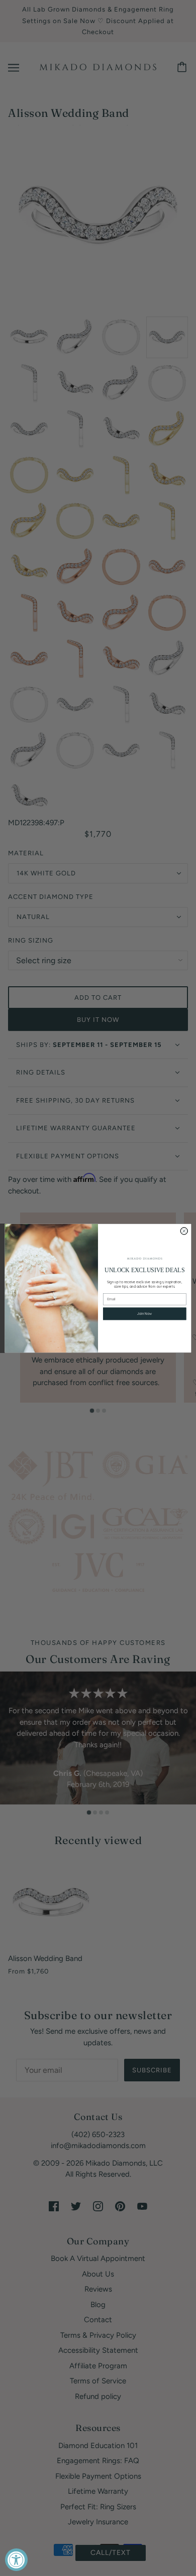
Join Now (144, 1314)
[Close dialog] (184, 1231)
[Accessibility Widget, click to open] (16, 2560)
